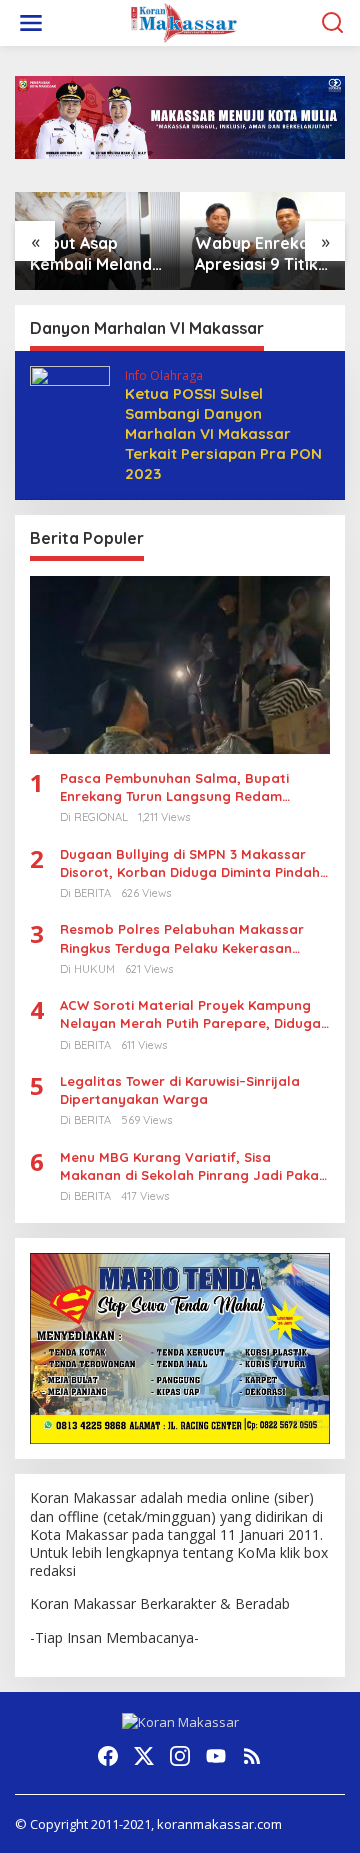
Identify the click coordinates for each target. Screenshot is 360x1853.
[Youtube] (216, 1756)
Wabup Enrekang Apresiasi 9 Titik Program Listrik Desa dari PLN (262, 254)
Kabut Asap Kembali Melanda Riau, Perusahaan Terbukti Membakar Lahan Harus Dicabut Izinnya (97, 254)
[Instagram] (180, 1756)
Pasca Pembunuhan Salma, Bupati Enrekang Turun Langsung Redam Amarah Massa (174, 787)
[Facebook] (108, 1756)
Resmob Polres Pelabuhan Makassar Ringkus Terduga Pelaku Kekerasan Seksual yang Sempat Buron (182, 938)
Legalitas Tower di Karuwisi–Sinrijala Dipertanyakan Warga (180, 1090)
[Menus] (31, 23)
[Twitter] (144, 1756)
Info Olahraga (164, 375)
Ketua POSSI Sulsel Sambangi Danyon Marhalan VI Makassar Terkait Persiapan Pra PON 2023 (223, 433)
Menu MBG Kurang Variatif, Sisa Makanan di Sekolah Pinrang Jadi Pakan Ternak (193, 1166)
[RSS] (252, 1756)
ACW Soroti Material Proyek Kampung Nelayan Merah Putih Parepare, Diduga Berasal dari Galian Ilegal (190, 1014)
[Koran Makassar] (184, 21)
